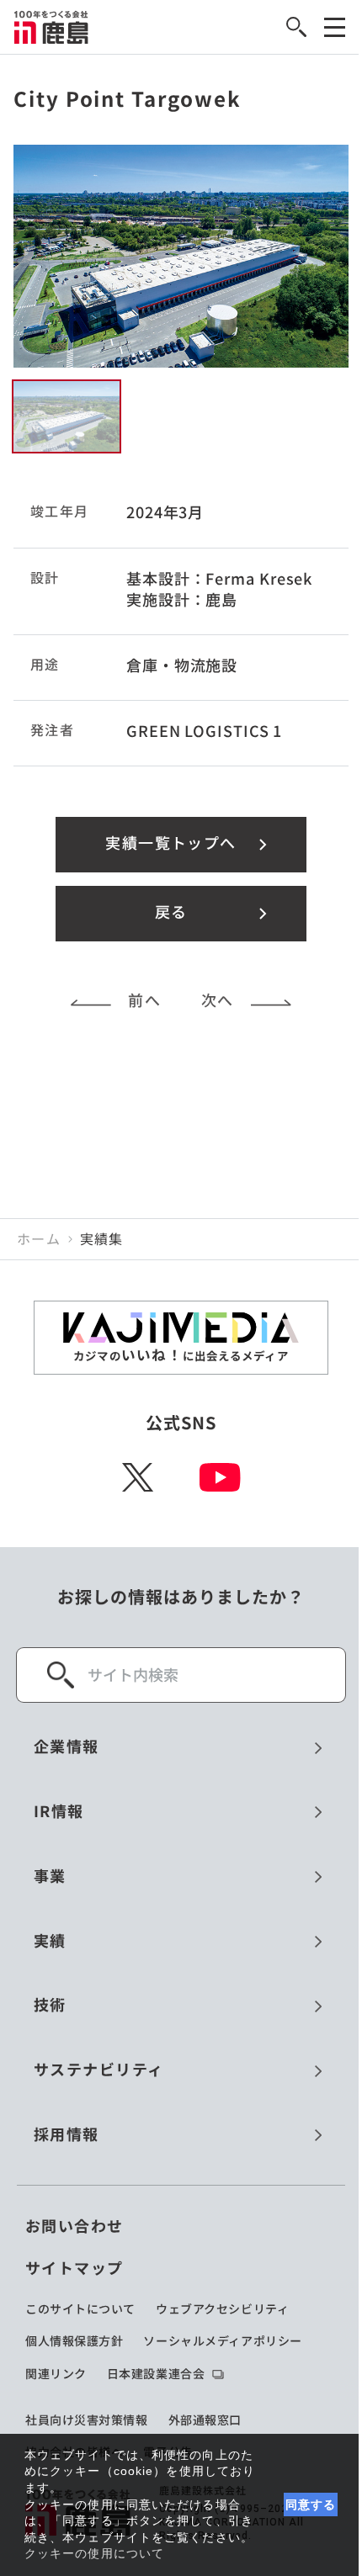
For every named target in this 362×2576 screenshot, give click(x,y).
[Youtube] (220, 1477)
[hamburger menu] (335, 27)
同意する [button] (311, 2504)
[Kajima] (52, 27)
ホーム (39, 1239)
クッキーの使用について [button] (94, 2553)
